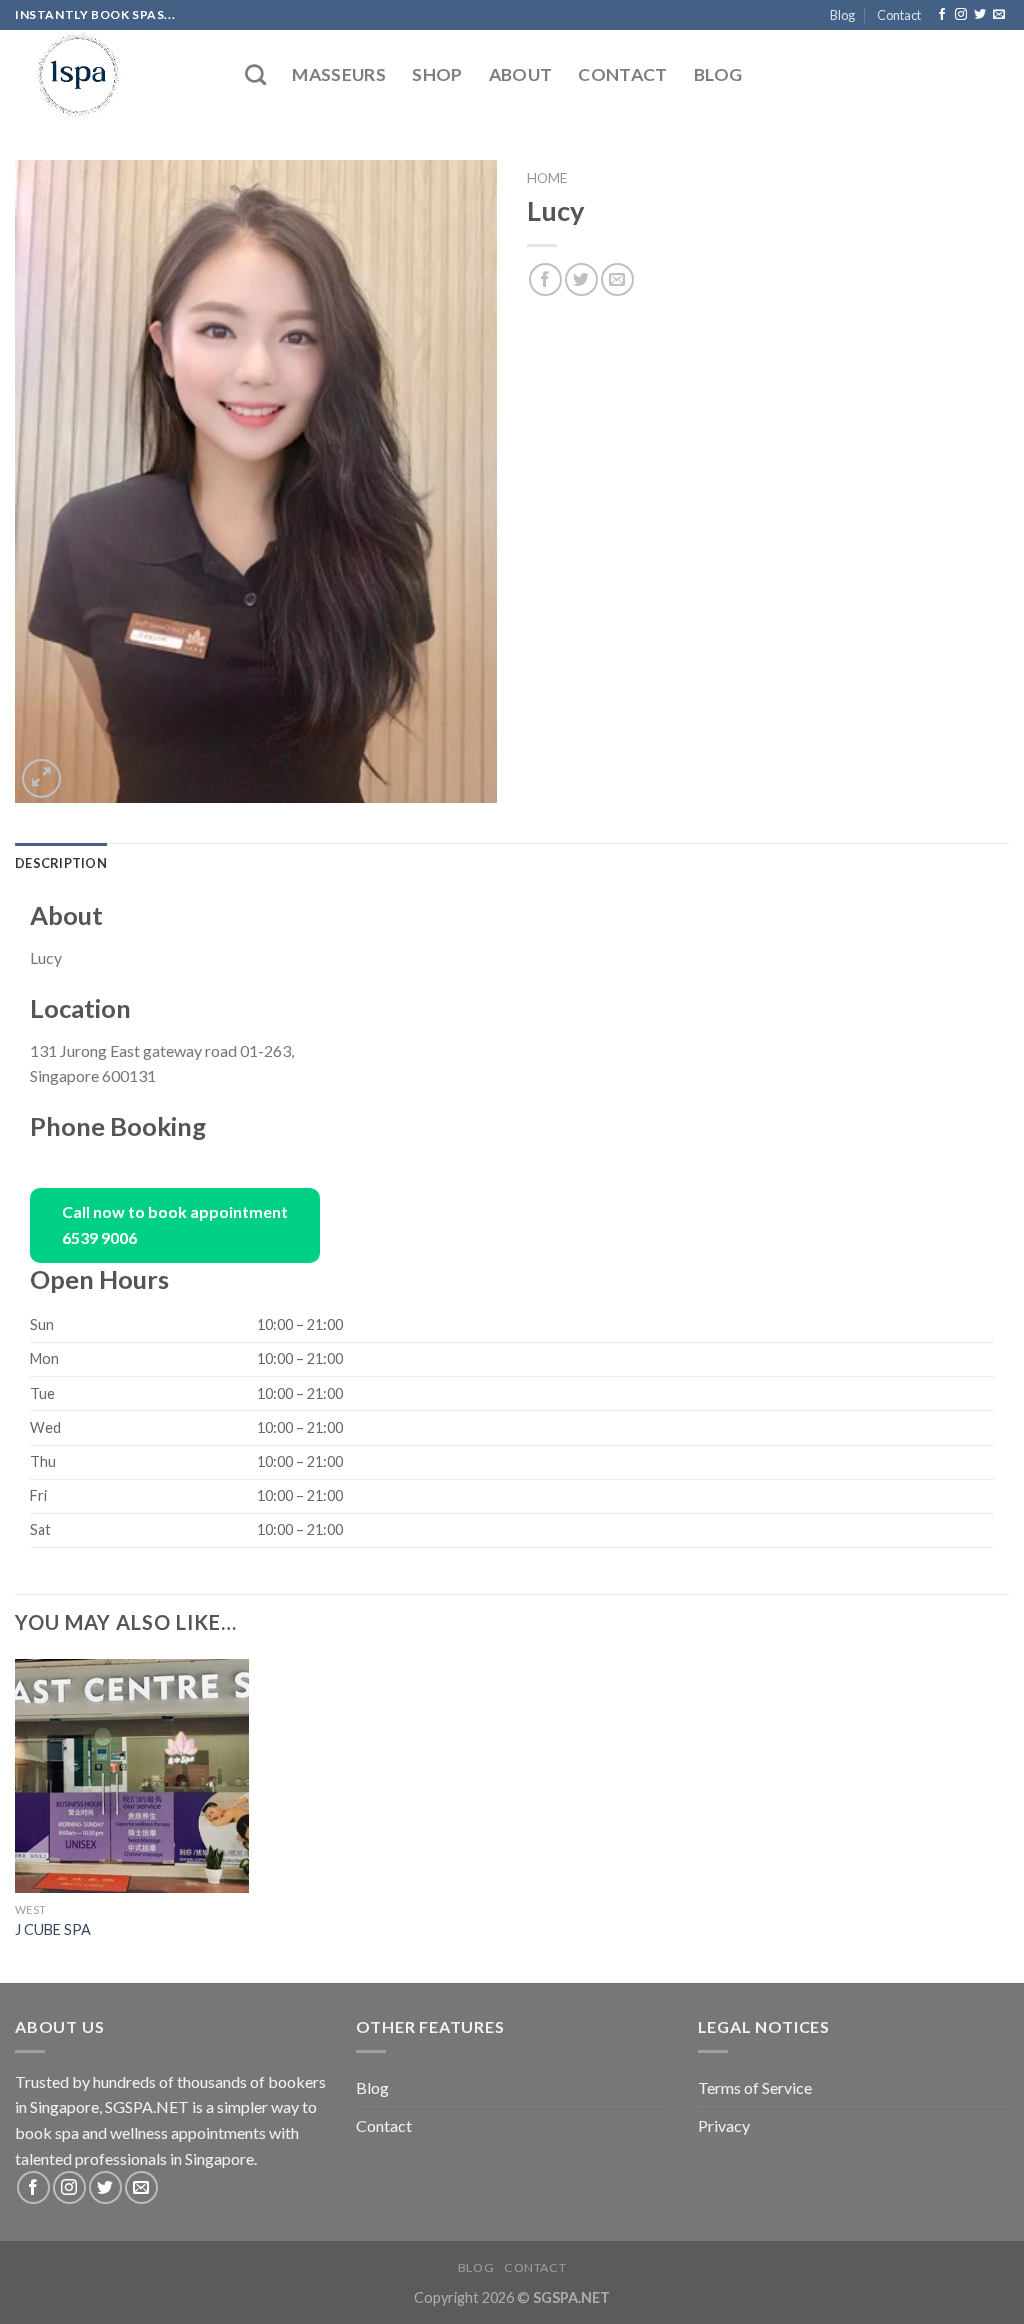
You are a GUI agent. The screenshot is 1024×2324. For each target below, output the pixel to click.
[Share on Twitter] (581, 279)
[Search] (255, 74)
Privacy (724, 2125)
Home (547, 178)
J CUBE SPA (53, 1929)
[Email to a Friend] (617, 279)
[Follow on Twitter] (980, 15)
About (521, 74)
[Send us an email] (999, 15)
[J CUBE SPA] (132, 1776)
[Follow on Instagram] (961, 15)
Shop (437, 74)
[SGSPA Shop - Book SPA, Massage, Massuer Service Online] (115, 75)
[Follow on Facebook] (942, 15)
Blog (842, 15)
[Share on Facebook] (545, 279)
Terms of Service (755, 2087)
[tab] (61, 863)
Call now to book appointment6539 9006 (175, 1225)
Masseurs (339, 74)
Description (61, 863)
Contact (899, 15)
